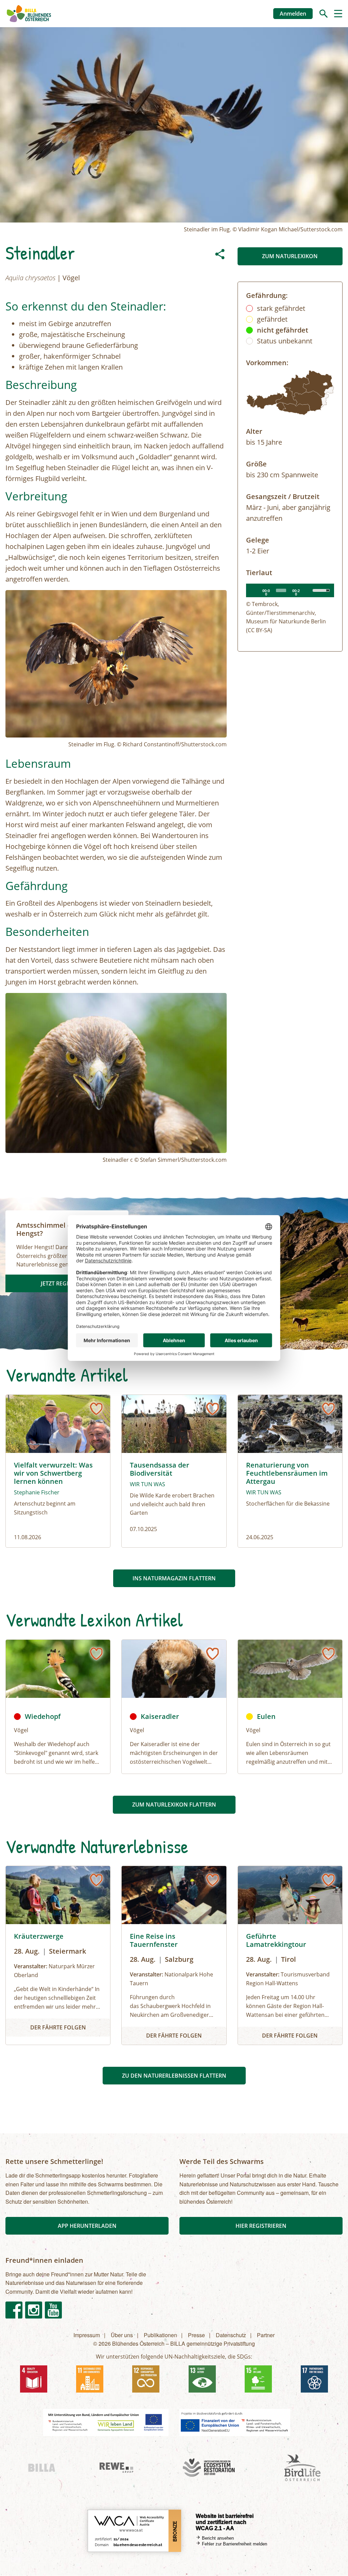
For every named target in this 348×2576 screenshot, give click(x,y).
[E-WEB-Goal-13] (202, 2379)
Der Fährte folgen (58, 2027)
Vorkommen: (267, 363)
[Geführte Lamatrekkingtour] (290, 1955)
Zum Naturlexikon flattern (174, 1805)
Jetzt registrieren (67, 1283)
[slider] (281, 590)
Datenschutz (231, 2335)
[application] (290, 590)
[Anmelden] (96, 1409)
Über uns (122, 2335)
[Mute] (308, 590)
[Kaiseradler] (174, 1669)
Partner (266, 2335)
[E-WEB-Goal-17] (314, 2379)
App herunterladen (87, 2226)
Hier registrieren (261, 2226)
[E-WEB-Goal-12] (146, 2379)
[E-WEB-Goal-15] (258, 2379)
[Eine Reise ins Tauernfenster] (174, 1955)
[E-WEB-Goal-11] (90, 2379)
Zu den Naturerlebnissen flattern (174, 2076)
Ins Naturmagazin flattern (174, 1578)
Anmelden (293, 14)
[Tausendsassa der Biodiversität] (174, 1471)
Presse (196, 2335)
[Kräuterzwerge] (58, 1955)
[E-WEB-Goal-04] (34, 2379)
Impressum (87, 2335)
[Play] (255, 590)
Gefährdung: (267, 295)
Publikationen (160, 2335)
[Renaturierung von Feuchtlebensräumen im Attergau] (290, 1471)
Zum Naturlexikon (290, 256)
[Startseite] (29, 14)
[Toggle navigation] (338, 14)
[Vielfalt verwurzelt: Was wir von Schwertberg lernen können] (58, 1471)
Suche (324, 14)
